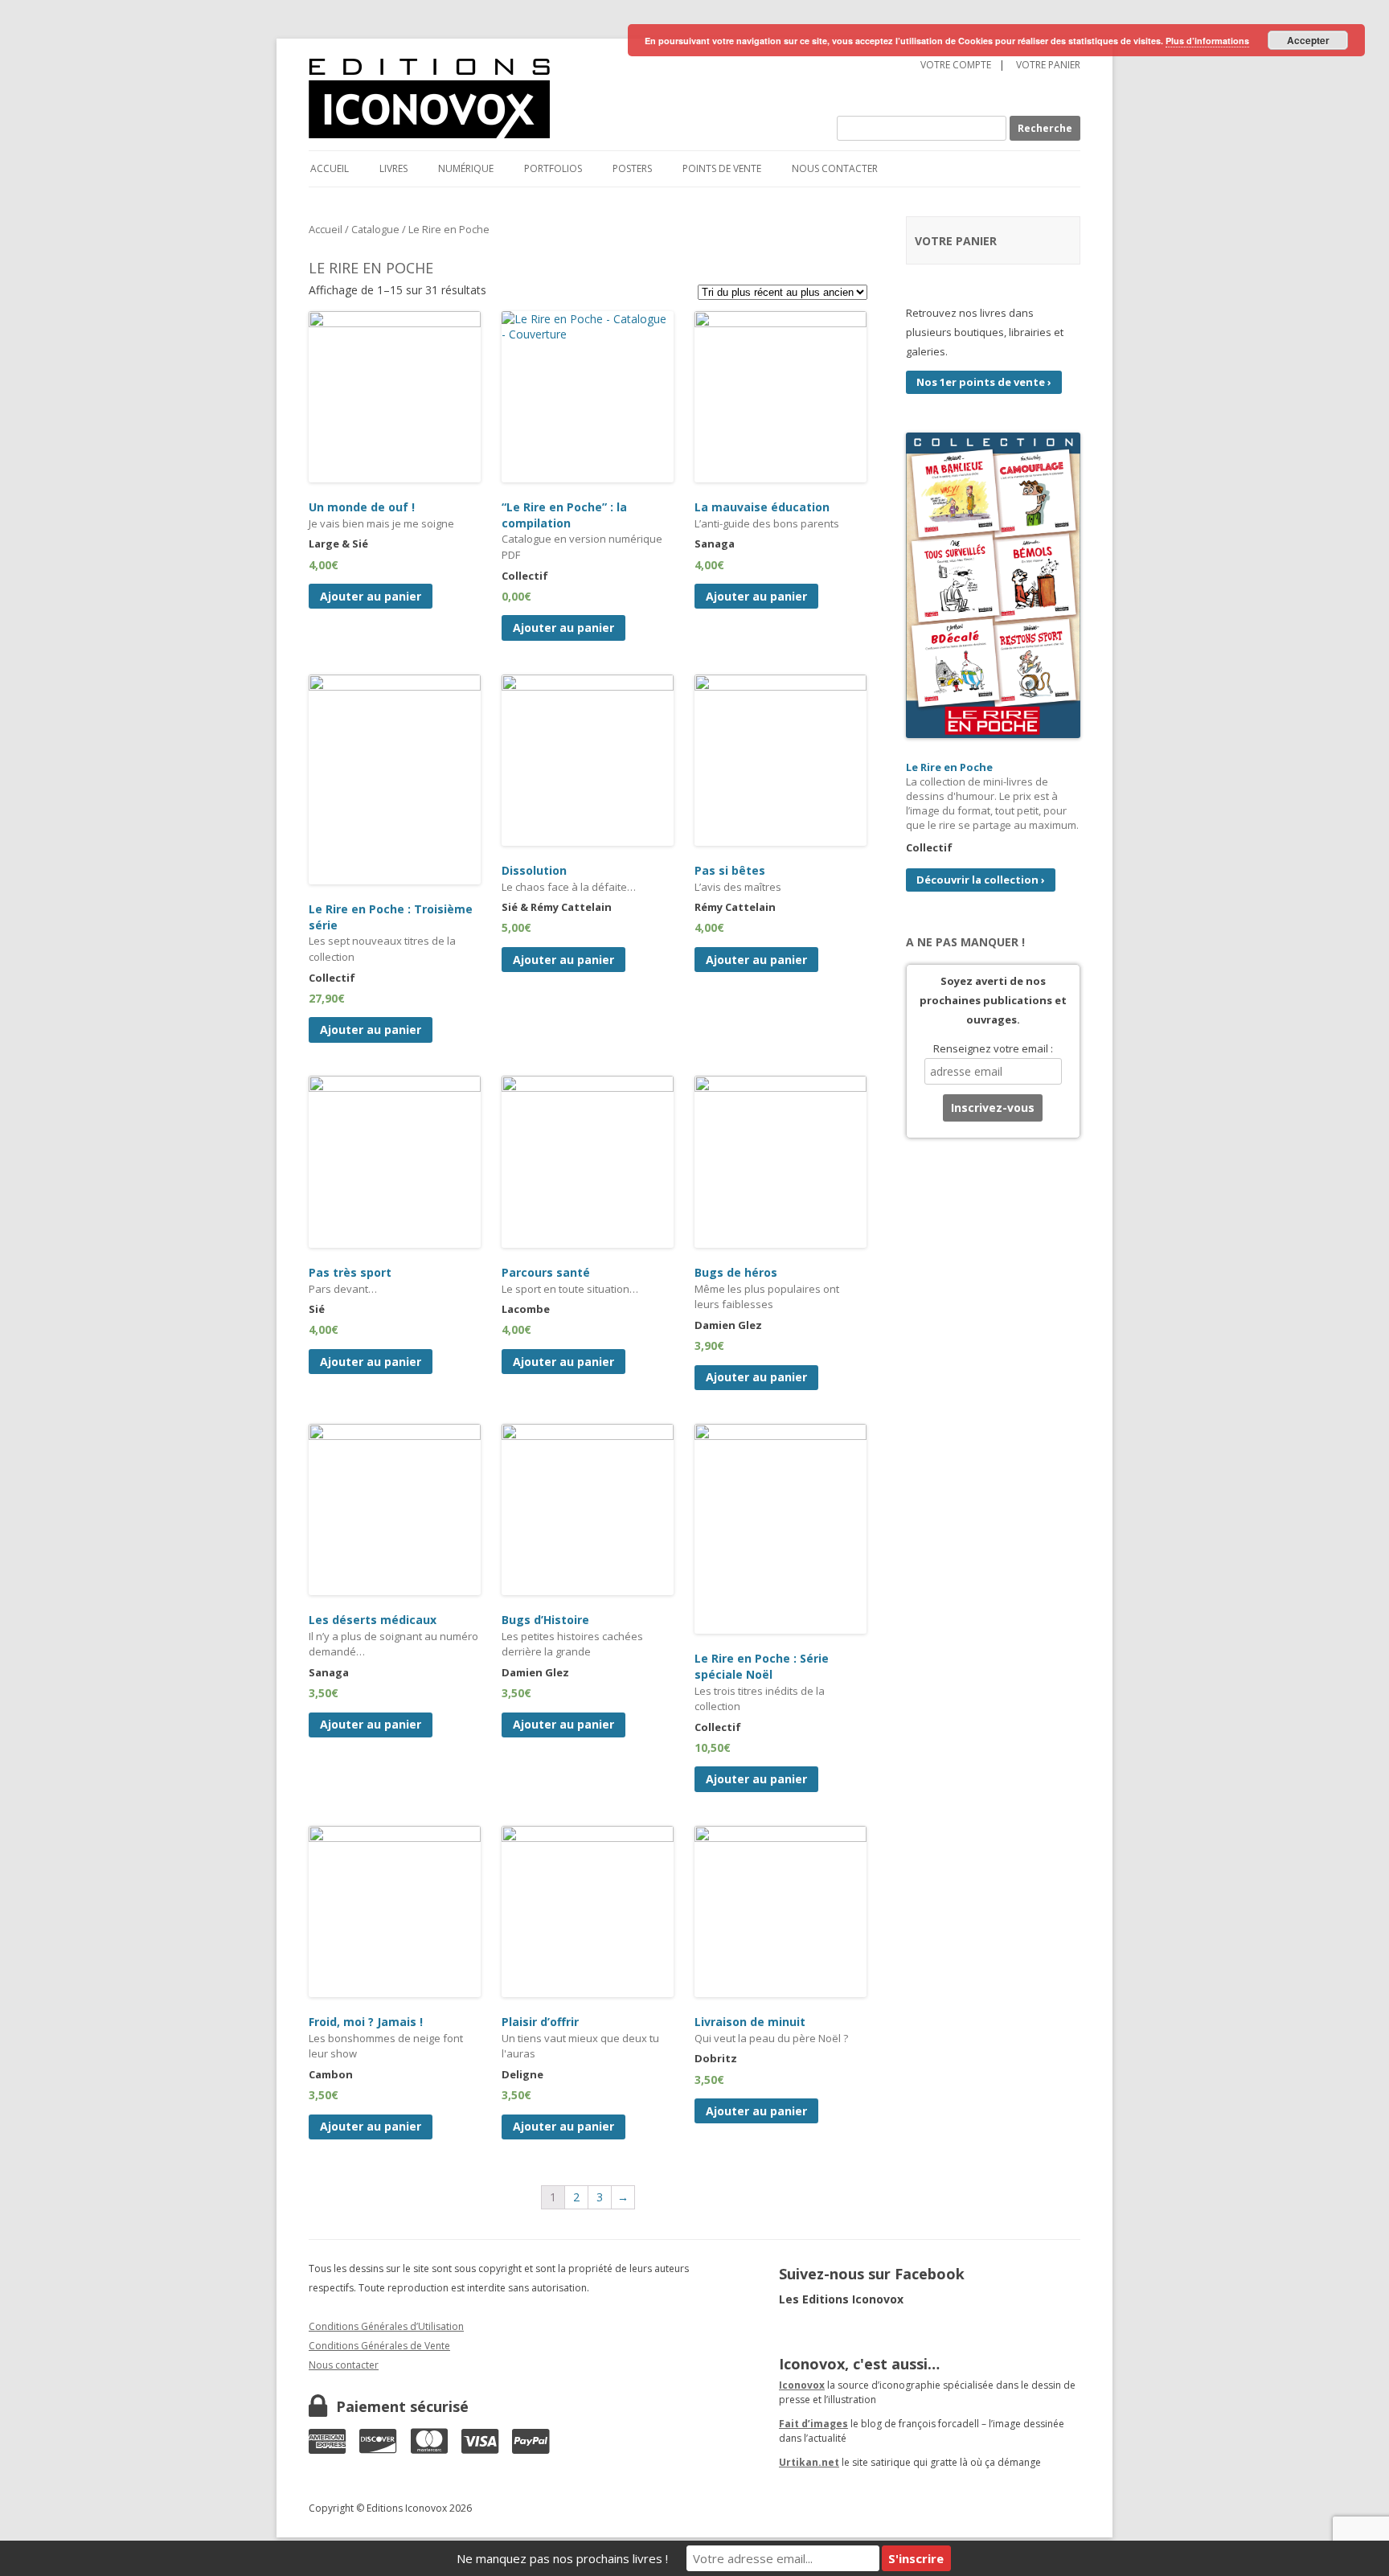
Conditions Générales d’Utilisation (386, 2326)
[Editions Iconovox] (521, 99)
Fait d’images (813, 2424)
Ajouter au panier (371, 596)
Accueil (330, 168)
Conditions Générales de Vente (379, 2346)
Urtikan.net (809, 2462)
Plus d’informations (1207, 41)
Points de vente (722, 168)
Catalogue (375, 229)
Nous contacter (835, 168)
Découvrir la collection (981, 880)
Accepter (1308, 40)
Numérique (466, 168)
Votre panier (1048, 65)
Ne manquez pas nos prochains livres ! (562, 2558)
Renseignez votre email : (993, 1048)
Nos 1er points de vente (984, 382)
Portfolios (553, 168)
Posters (632, 168)
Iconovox (802, 2385)
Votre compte (956, 65)
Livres (393, 168)
